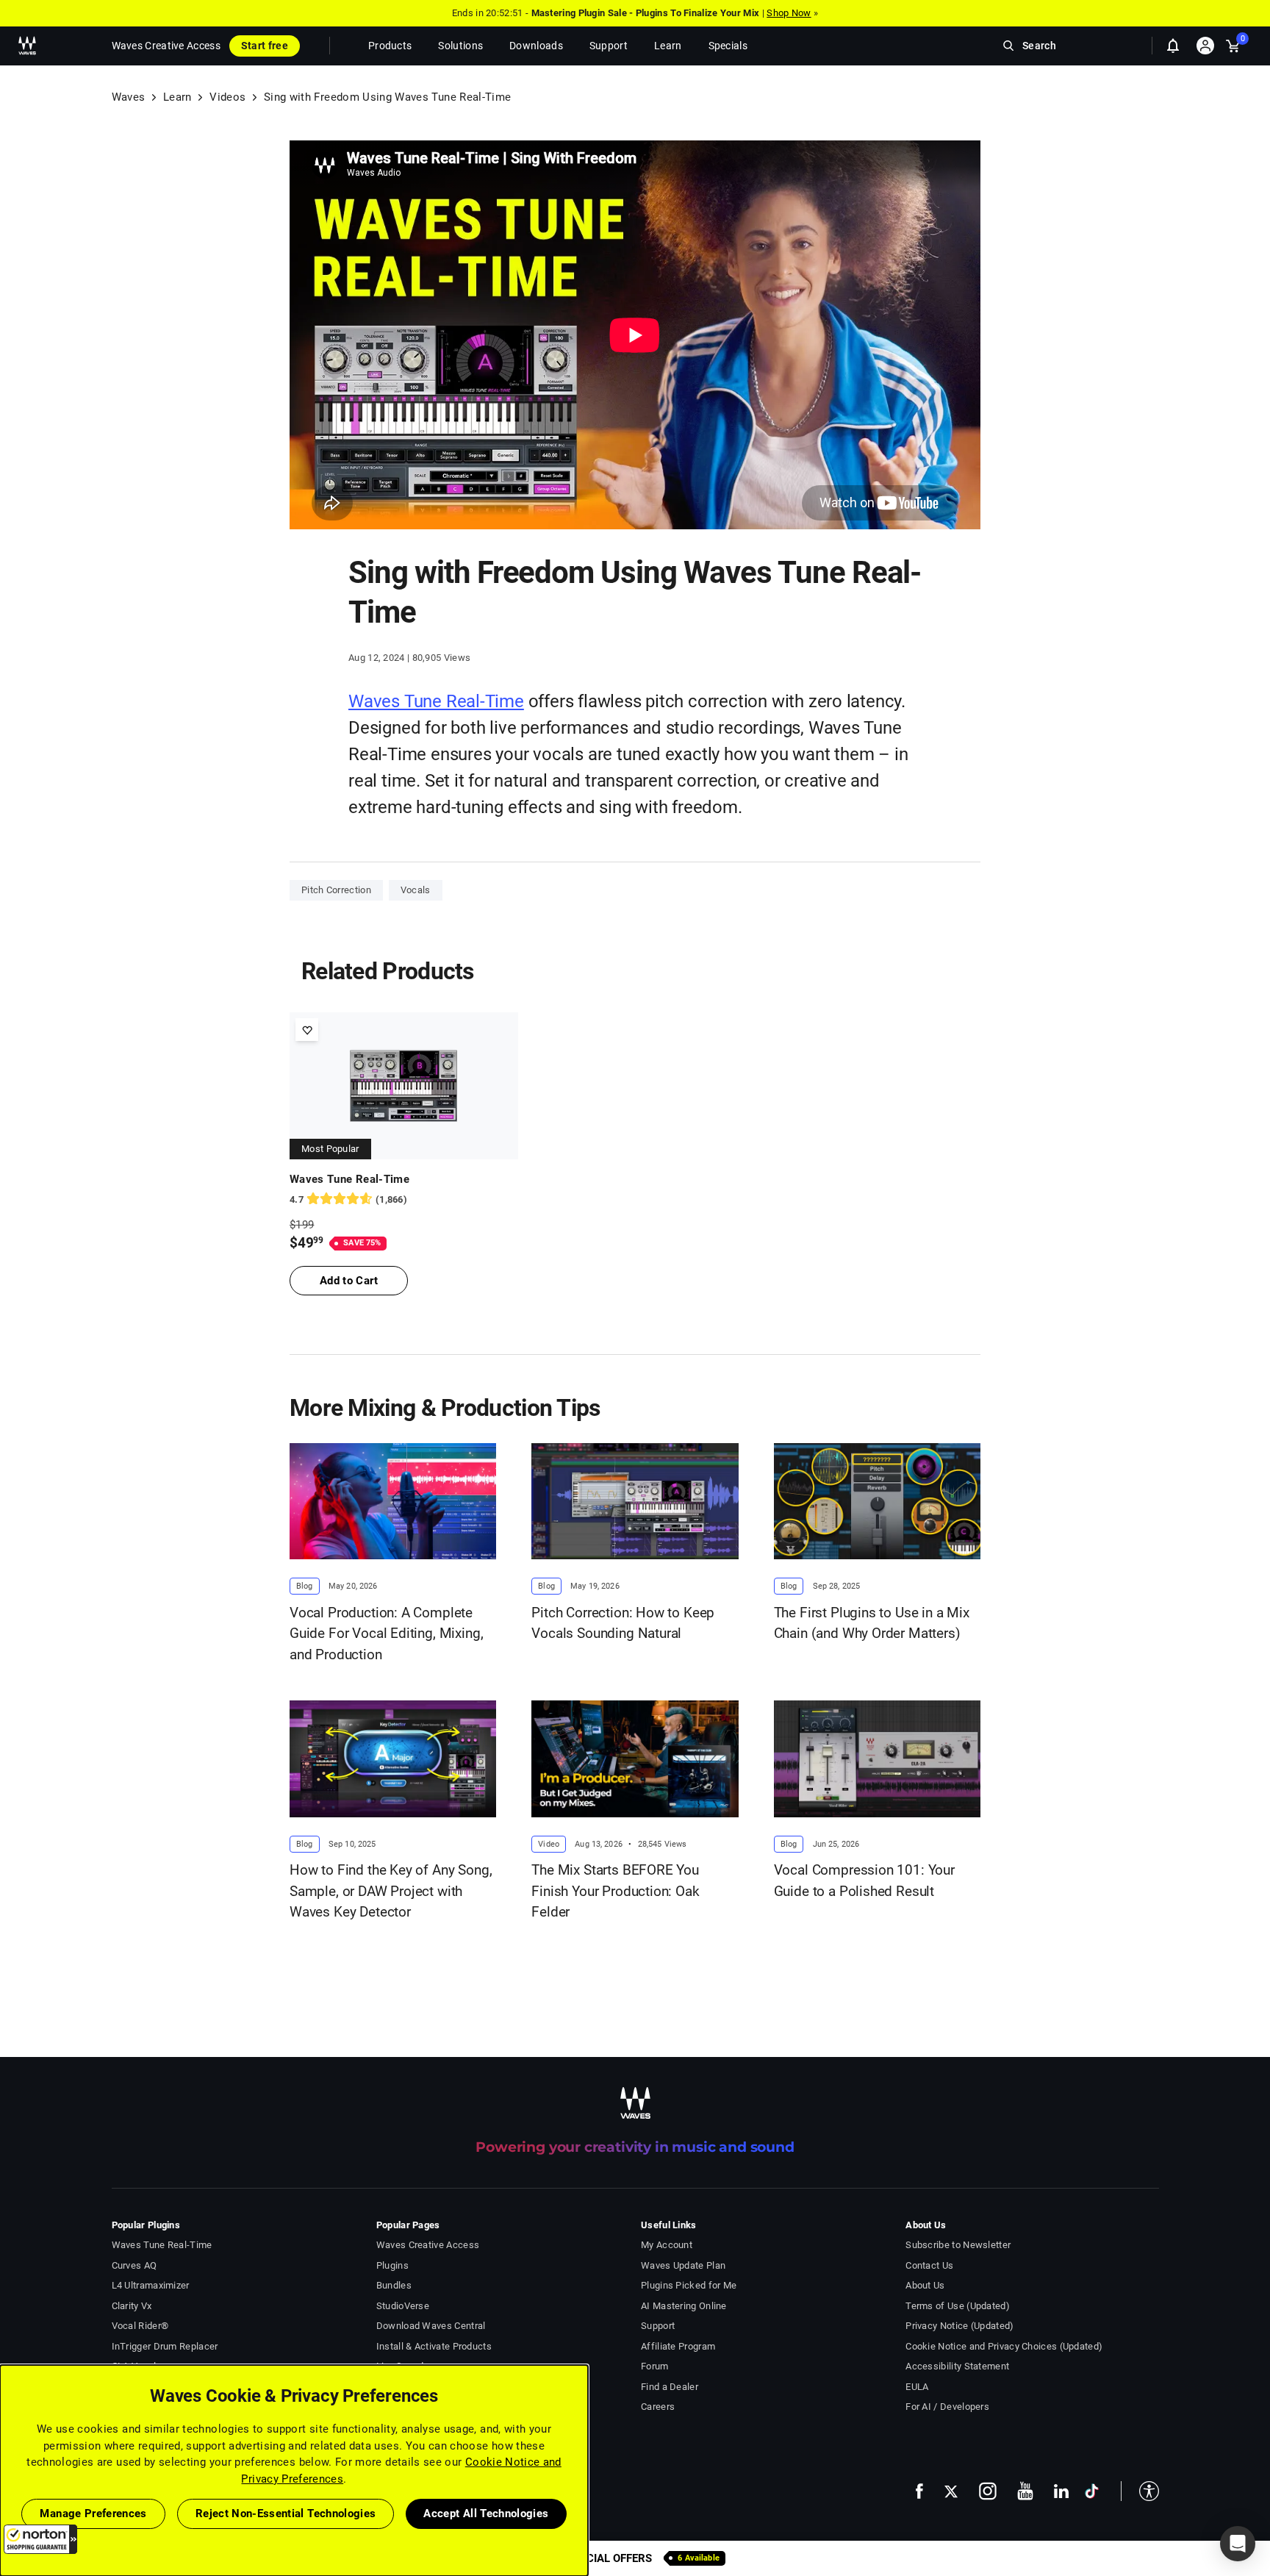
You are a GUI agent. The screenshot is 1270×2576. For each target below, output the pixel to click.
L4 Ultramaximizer (151, 2285)
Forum (655, 2366)
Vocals (416, 890)
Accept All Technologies (486, 2514)
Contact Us (929, 2265)
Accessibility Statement (957, 2366)
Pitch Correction (336, 890)
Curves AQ (134, 2265)
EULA (917, 2387)
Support (658, 2326)
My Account (667, 2245)
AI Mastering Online (684, 2306)
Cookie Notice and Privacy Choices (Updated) (1004, 2346)
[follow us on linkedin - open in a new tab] (1061, 2491)
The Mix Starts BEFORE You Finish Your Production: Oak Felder (615, 1891)
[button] (40, 2539)
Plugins (392, 2265)
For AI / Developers (947, 2407)
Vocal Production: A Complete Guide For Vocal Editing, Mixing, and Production (386, 1634)
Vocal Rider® (140, 2326)
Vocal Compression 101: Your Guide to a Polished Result (864, 1881)
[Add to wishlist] (307, 1030)
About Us (925, 2285)
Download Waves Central (431, 2326)
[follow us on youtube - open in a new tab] (1025, 2491)
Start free (265, 46)
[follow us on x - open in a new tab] (951, 2491)
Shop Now (789, 13)
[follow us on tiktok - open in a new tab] (1092, 2491)
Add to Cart (349, 1281)
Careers (658, 2407)
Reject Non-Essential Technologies (286, 2514)
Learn (177, 97)
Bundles (394, 2285)
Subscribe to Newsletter (958, 2245)
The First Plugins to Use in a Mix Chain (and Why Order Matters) (872, 1623)
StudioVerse (403, 2306)
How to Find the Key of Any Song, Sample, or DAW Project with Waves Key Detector (391, 1891)
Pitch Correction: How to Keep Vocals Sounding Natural (623, 1623)
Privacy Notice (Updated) (959, 2326)
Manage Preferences (93, 2514)
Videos (227, 97)
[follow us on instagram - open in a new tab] (988, 2491)
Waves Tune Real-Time (436, 701)
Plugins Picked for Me (689, 2285)
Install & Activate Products (434, 2346)
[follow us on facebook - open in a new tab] (919, 2491)
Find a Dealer (670, 2387)
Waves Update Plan (683, 2265)
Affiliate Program (678, 2346)
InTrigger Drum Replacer (165, 2346)
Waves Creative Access (166, 46)
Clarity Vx (132, 2306)
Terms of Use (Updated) (958, 2306)
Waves (129, 97)
